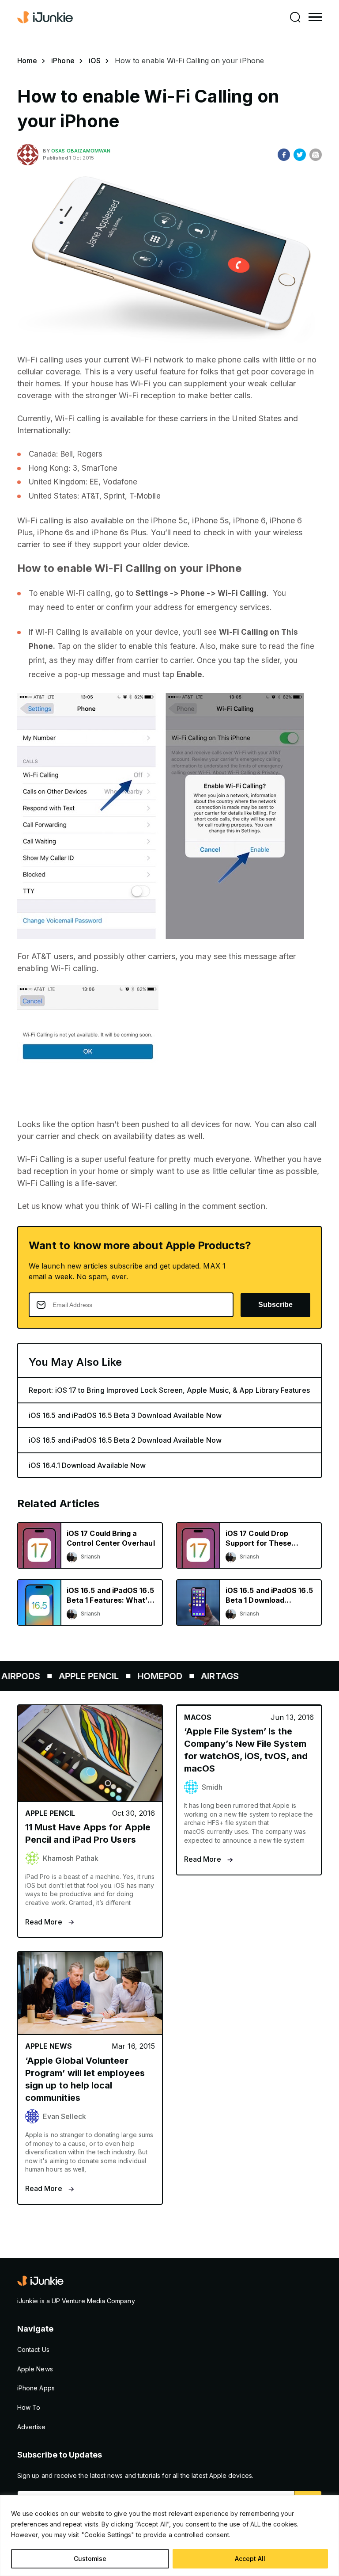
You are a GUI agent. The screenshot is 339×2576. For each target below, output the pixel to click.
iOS (95, 61)
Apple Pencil (68, 1676)
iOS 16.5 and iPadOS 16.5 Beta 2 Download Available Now (125, 1440)
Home (27, 61)
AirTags (199, 1676)
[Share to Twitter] (300, 155)
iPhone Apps (36, 2388)
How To (29, 2407)
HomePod (139, 1676)
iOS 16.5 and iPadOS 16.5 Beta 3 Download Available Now (125, 1415)
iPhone (63, 61)
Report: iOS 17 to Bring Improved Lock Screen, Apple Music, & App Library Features (169, 1390)
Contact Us (33, 2349)
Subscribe (275, 1305)
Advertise (31, 2427)
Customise (90, 2559)
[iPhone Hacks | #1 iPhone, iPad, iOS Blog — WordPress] (46, 17)
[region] (169, 2536)
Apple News (35, 2369)
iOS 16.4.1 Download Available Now (87, 1465)
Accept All (250, 2559)
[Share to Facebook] (284, 155)
